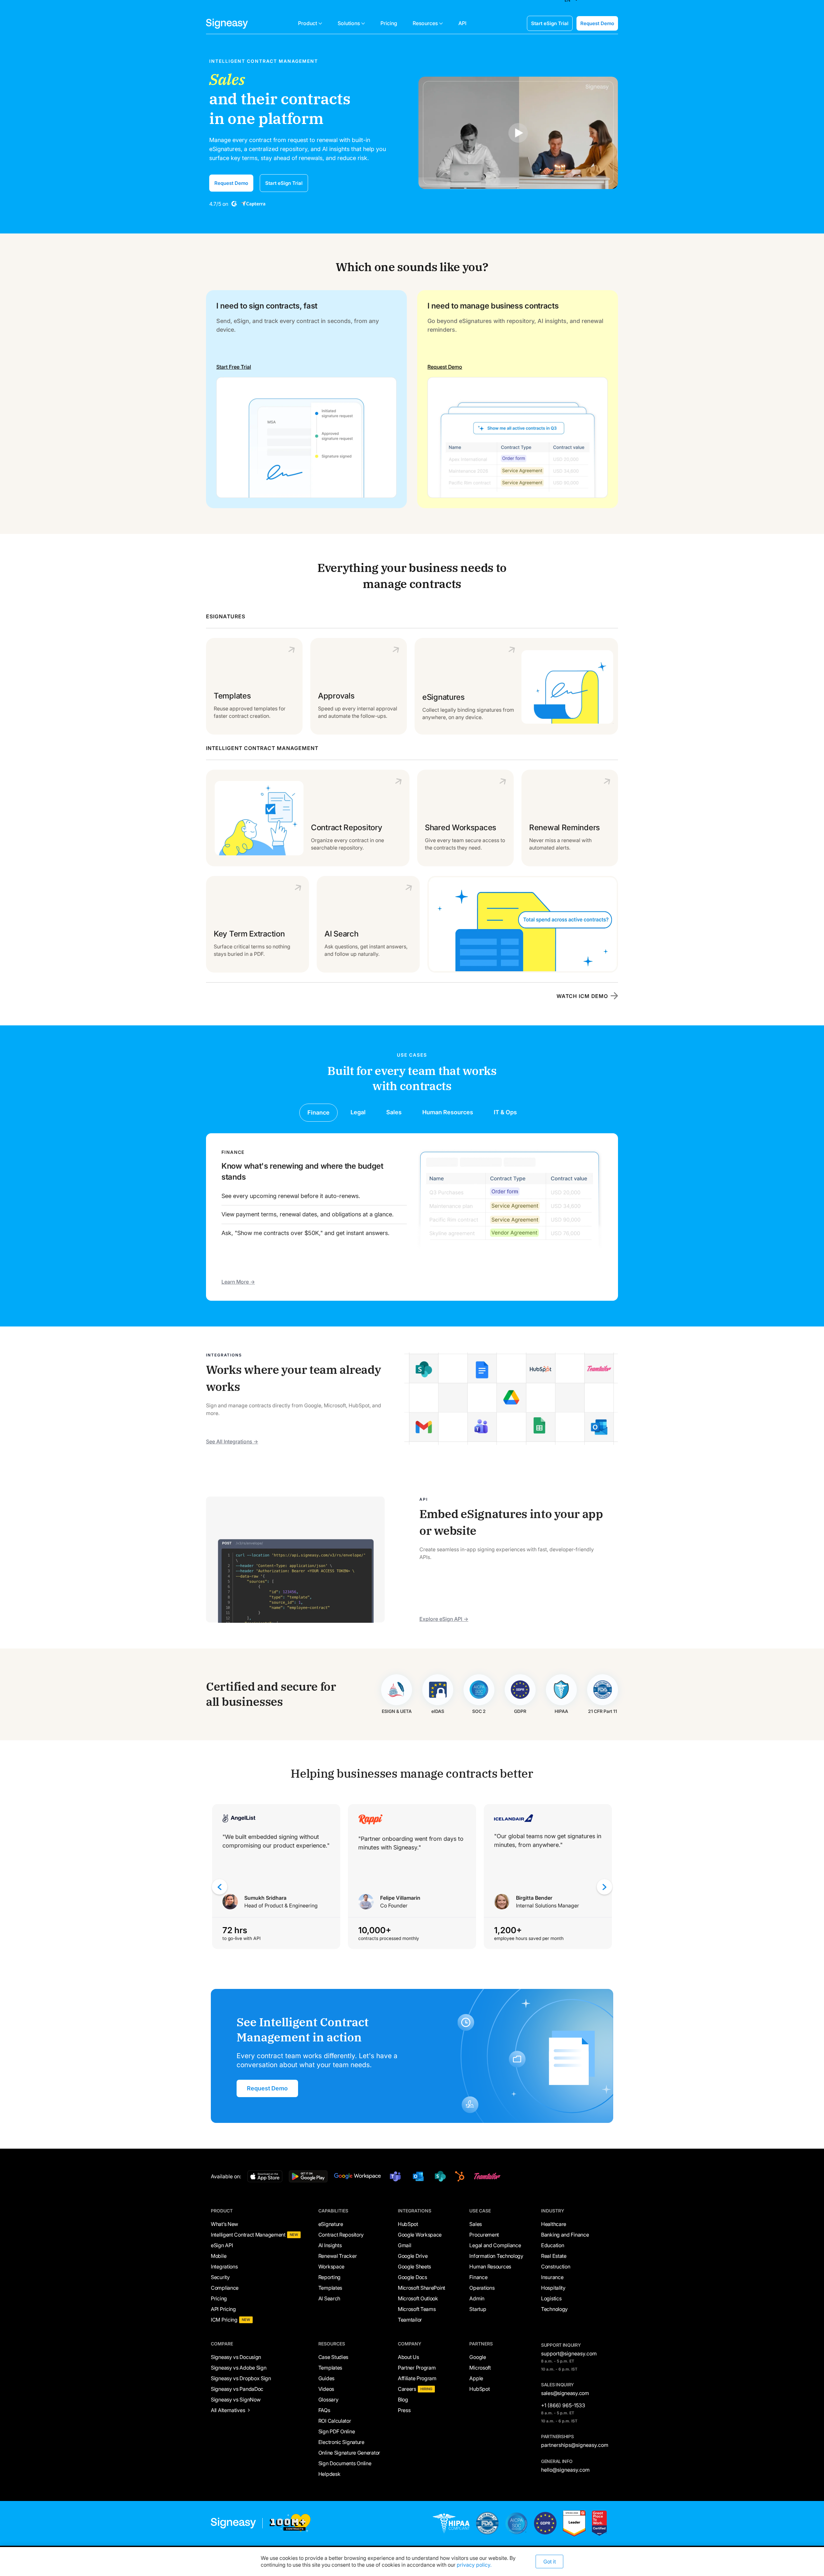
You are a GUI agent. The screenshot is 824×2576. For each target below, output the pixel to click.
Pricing (219, 2298)
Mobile (219, 2256)
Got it (550, 2562)
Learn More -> (238, 1282)
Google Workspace (420, 2235)
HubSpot (408, 2224)
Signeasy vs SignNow (236, 2400)
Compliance (225, 2288)
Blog (403, 2400)
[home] (227, 23)
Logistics (551, 2298)
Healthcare (554, 2224)
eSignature (331, 2224)
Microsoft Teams (417, 2309)
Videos (326, 2389)
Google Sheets (414, 2267)
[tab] (318, 1112)
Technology (554, 2309)
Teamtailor (410, 2320)
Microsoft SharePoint (421, 2288)
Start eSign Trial (550, 23)
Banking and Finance (565, 2235)
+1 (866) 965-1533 (563, 2405)
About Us (408, 2357)
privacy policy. (474, 2565)
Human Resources (490, 2267)
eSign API (222, 2245)
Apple (476, 2378)
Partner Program (417, 2368)
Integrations (224, 2267)
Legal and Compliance (495, 2245)
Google (478, 2357)
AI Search (329, 2298)
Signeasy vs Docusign (236, 2357)
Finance (478, 2277)
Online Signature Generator (349, 2453)
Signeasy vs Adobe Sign (239, 2368)
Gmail (405, 2245)
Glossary (328, 2400)
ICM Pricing (224, 2320)
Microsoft (480, 2368)
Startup (478, 2309)
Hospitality (553, 2288)
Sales (476, 2224)
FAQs (324, 2410)
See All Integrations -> (232, 1441)
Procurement (484, 2235)
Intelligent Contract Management (248, 2235)
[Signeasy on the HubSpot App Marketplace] (459, 2176)
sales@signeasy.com (565, 2393)
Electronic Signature (341, 2442)
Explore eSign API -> (444, 1619)
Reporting (329, 2277)
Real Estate (554, 2256)
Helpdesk (329, 2474)
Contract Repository (341, 2235)
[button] (310, 23)
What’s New (225, 2224)
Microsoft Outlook (418, 2298)
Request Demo (597, 23)
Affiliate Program (417, 2378)
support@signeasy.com (569, 2353)
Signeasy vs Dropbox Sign (241, 2378)
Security (220, 2277)
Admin (477, 2298)
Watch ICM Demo (582, 996)
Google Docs (412, 2277)
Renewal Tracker (338, 2256)
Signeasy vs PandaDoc (237, 2389)
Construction (556, 2267)
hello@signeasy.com (565, 2470)
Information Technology (496, 2256)
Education (552, 2245)
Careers (407, 2389)
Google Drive (413, 2256)
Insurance (552, 2277)
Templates (330, 2288)
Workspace (331, 2267)
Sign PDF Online (337, 2431)
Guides (326, 2378)
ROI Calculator (335, 2421)
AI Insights (330, 2245)
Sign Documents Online (345, 2463)
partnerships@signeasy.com (575, 2445)
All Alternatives (228, 2410)
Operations (482, 2288)
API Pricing (223, 2309)
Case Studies (333, 2357)
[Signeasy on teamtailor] (486, 2176)
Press (404, 2410)
